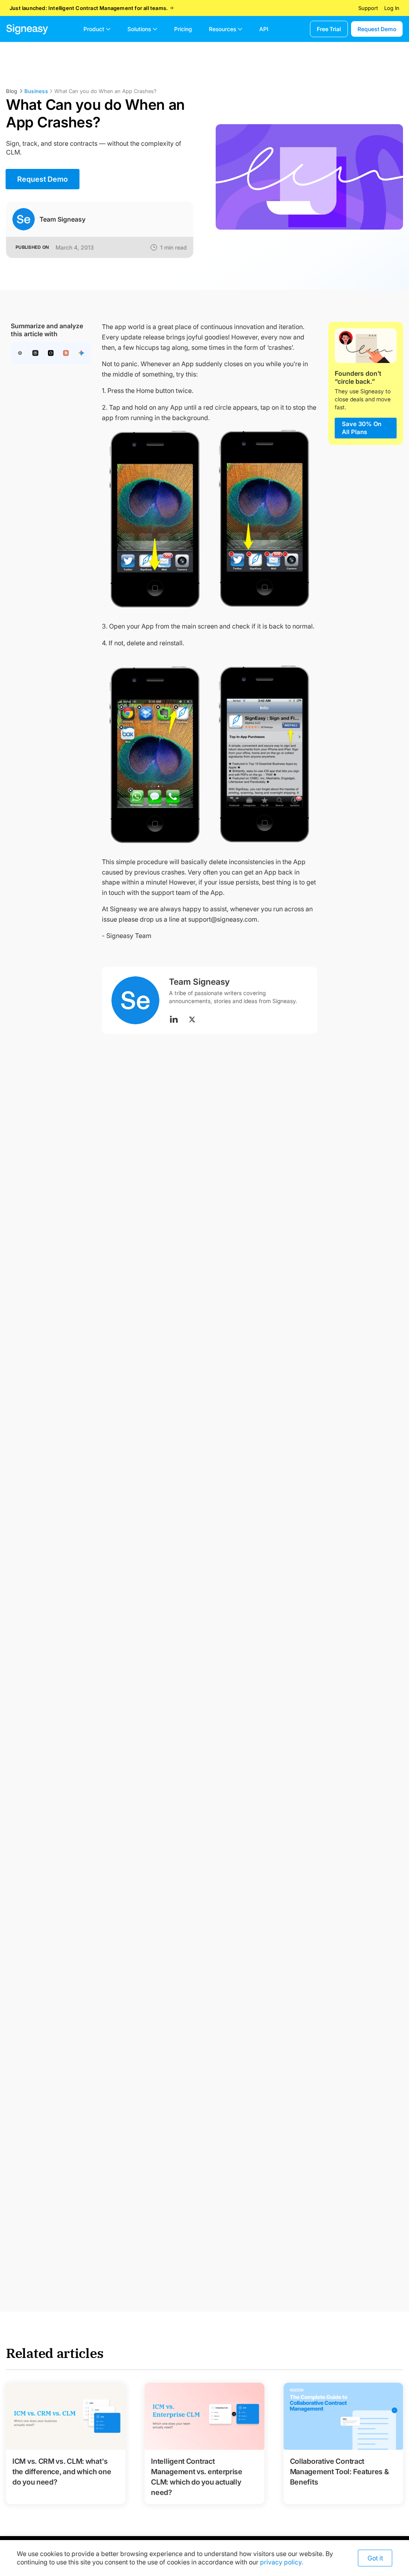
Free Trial (329, 29)
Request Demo (377, 29)
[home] (27, 29)
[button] (97, 29)
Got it (375, 2558)
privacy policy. (282, 2562)
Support (368, 8)
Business (36, 91)
